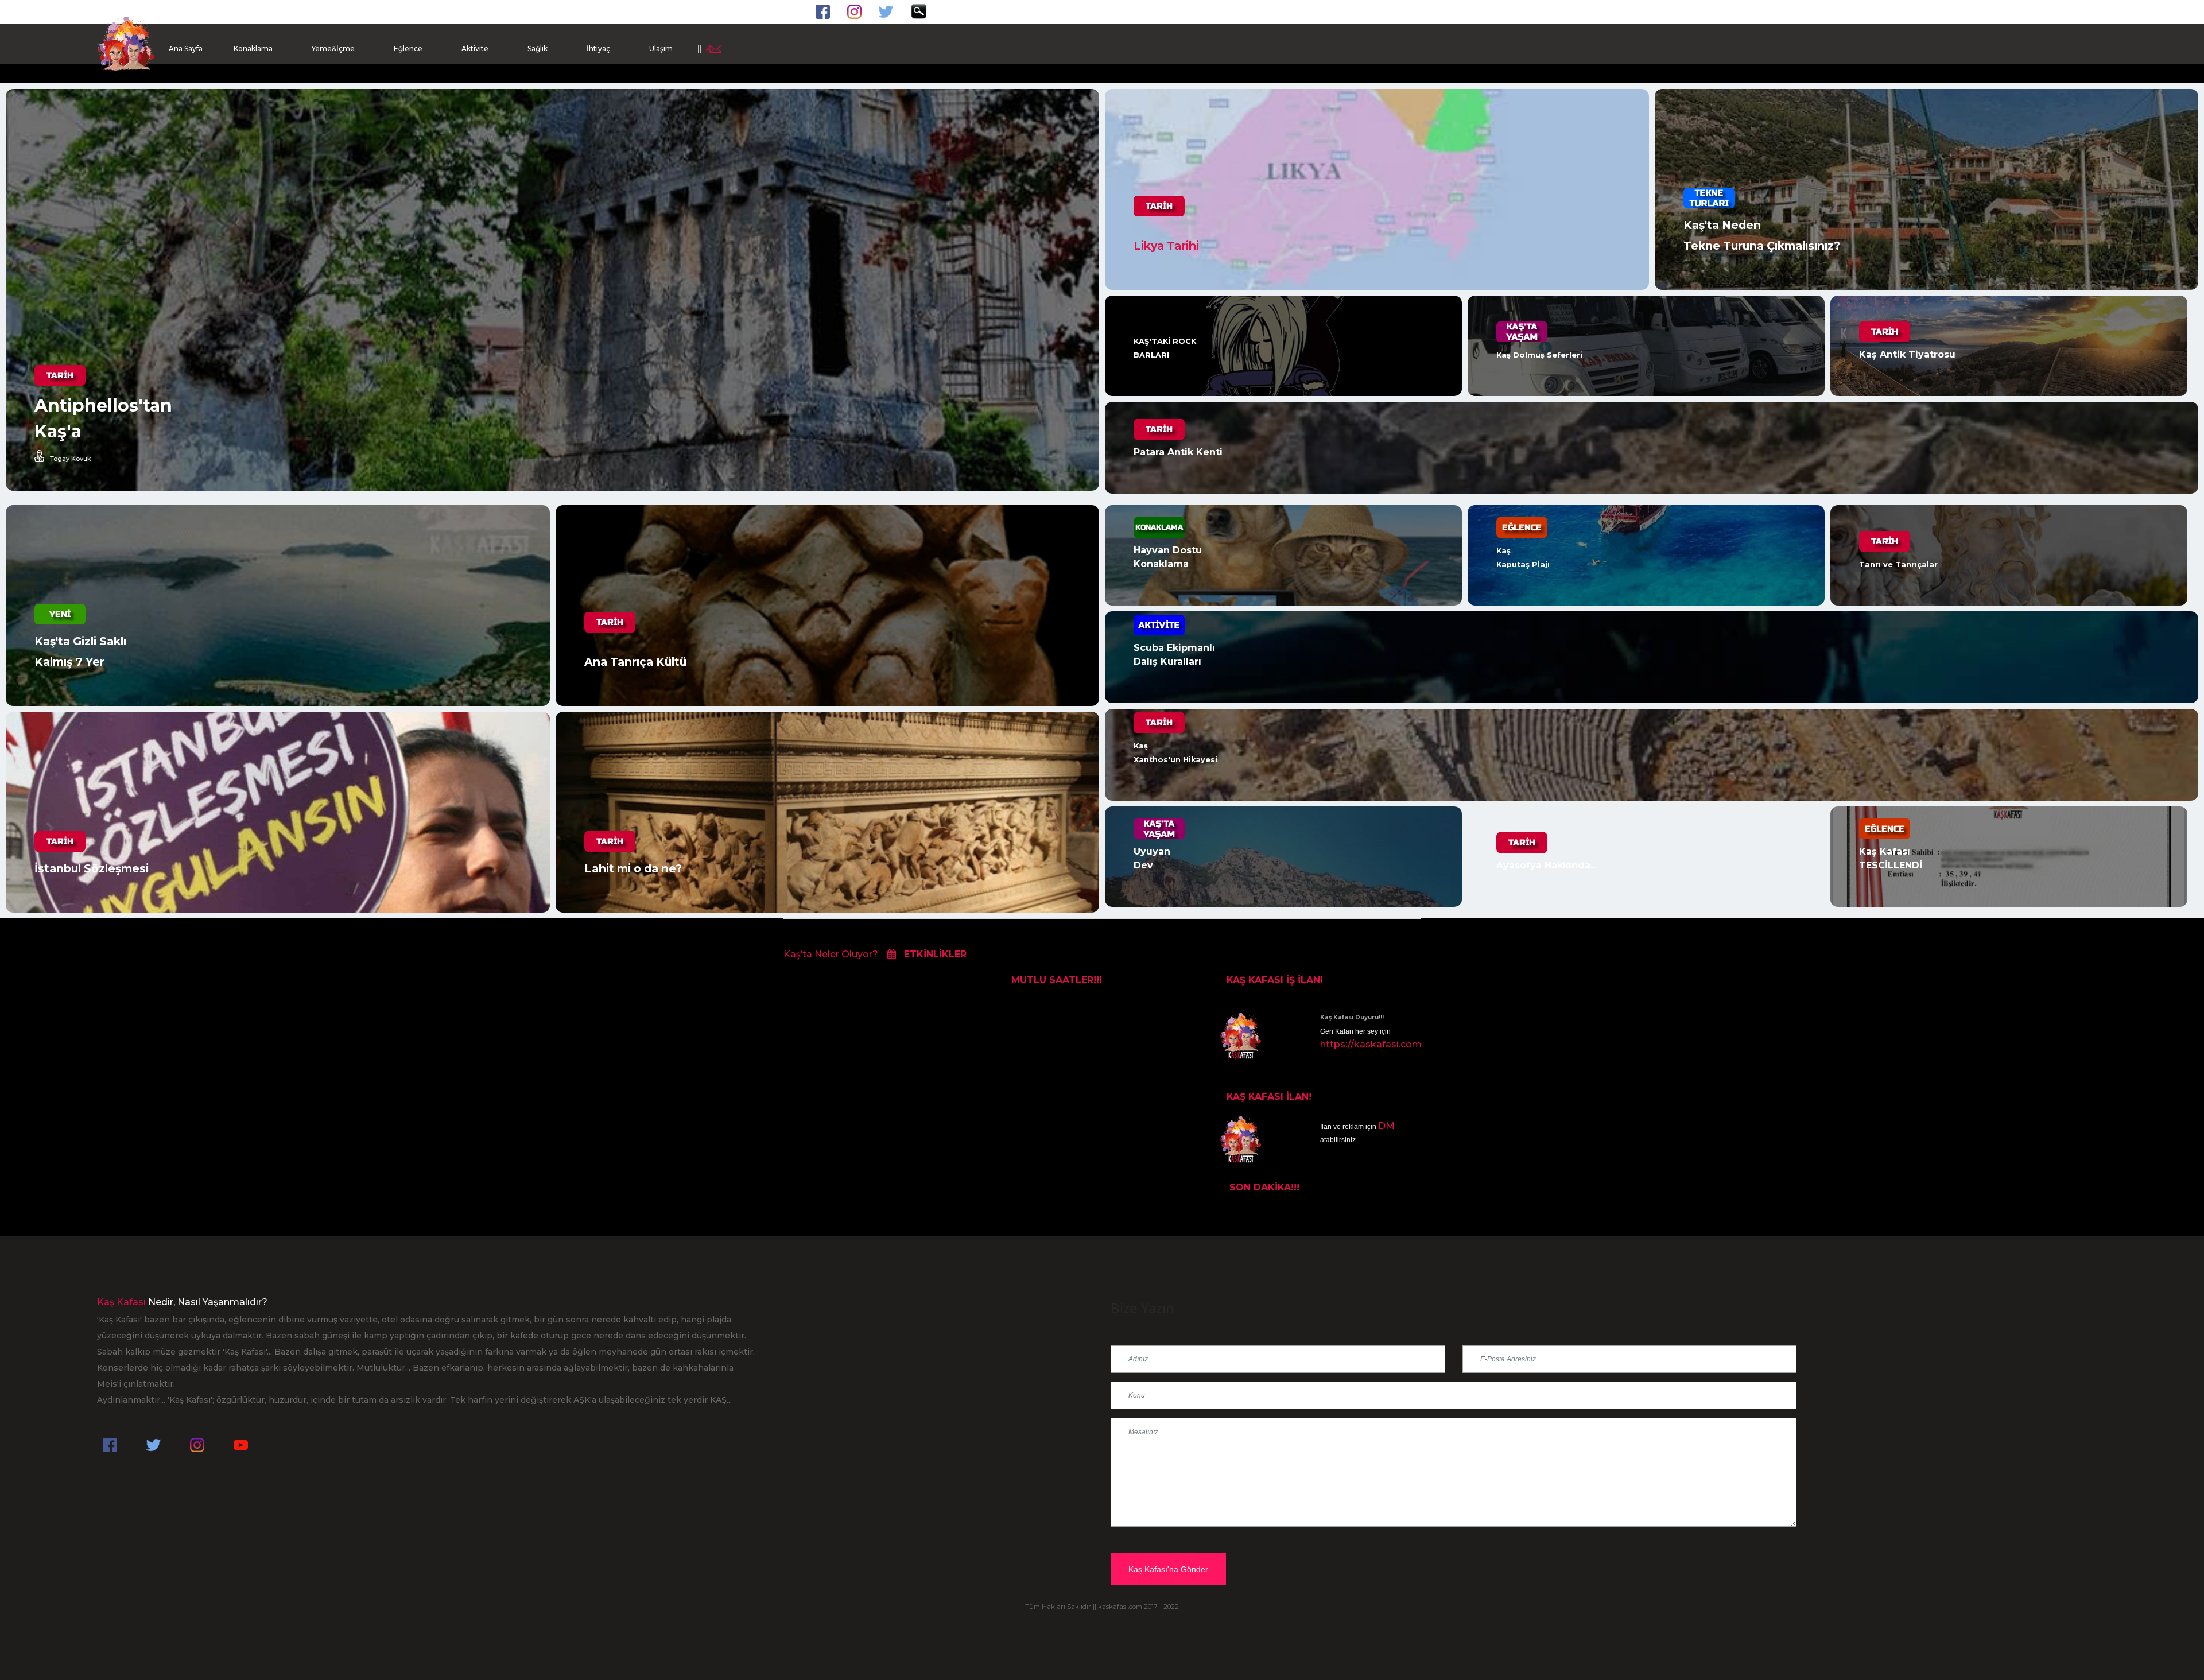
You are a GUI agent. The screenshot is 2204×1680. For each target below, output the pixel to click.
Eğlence (408, 49)
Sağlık (538, 49)
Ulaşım (661, 49)
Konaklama (253, 49)
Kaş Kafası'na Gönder (1168, 1569)
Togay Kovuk (71, 458)
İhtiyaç (598, 49)
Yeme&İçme (333, 49)
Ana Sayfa (186, 49)
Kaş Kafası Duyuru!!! (1352, 1017)
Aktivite (475, 49)
